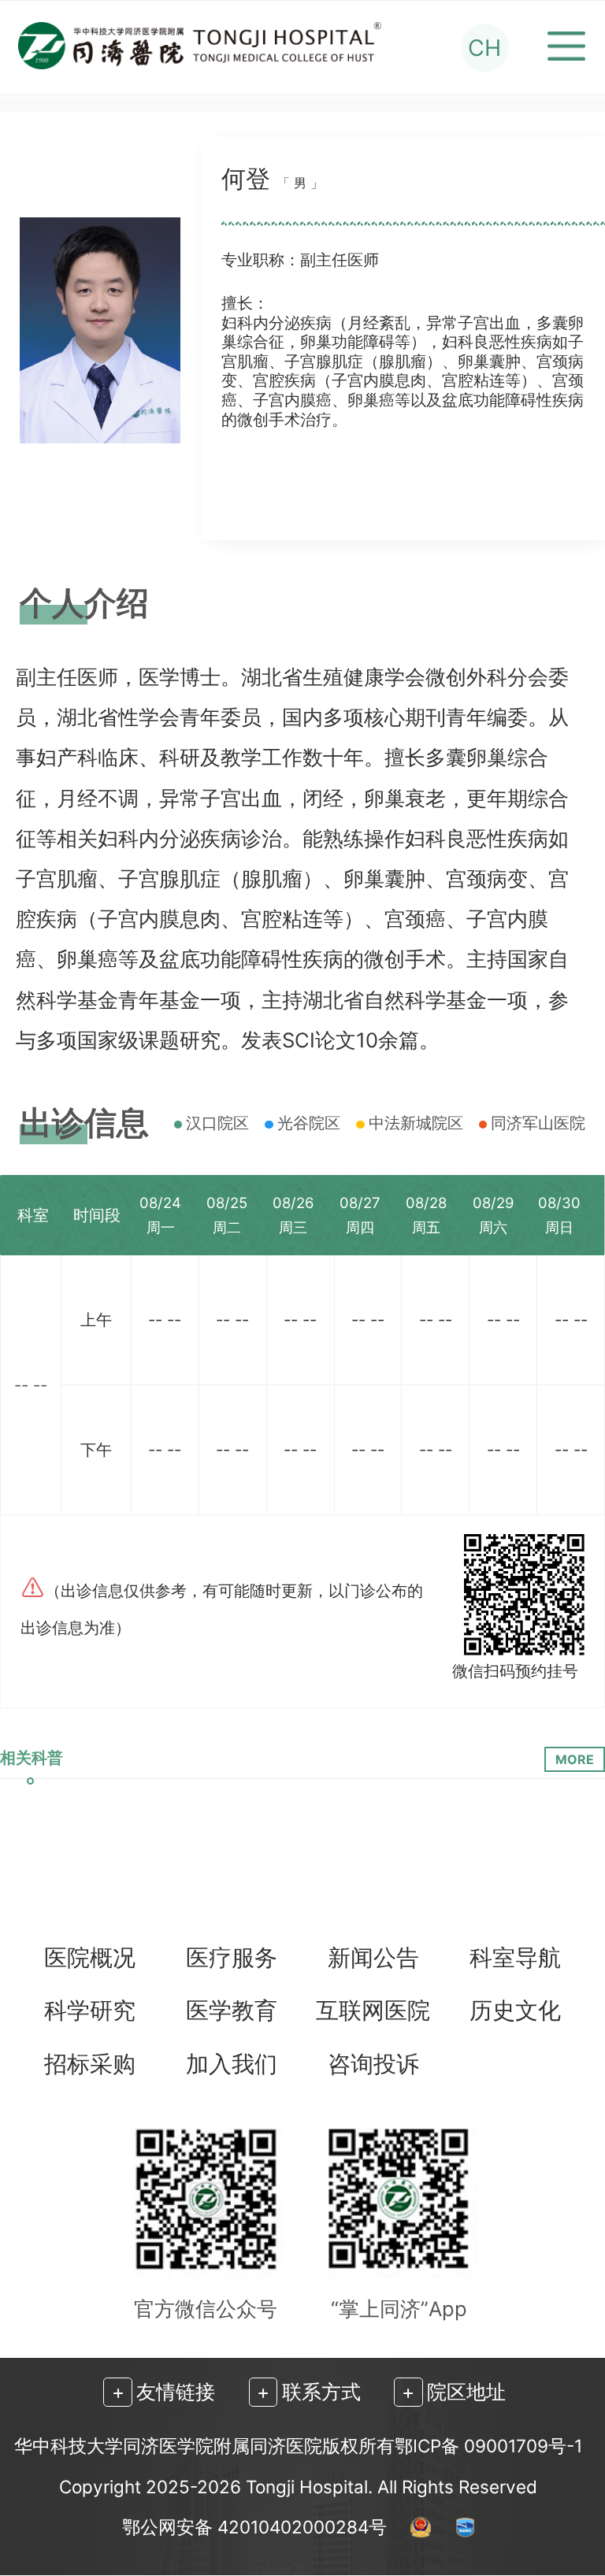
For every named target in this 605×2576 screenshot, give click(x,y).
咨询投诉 (373, 2065)
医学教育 (232, 2011)
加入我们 (232, 2065)
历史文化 (515, 2011)
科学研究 (90, 2011)
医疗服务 (232, 1958)
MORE (575, 1759)
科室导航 (515, 1958)
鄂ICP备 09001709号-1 (488, 2446)
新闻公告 (373, 1958)
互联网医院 (373, 2011)
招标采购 (90, 2065)
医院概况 (90, 1958)
